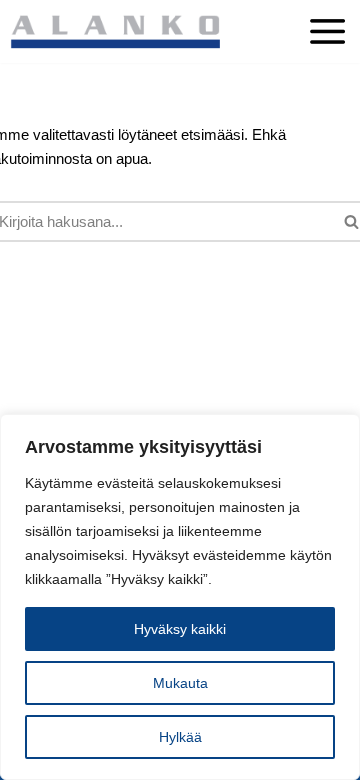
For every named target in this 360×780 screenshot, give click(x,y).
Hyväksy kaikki (180, 629)
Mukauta (180, 683)
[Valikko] (327, 39)
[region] (180, 597)
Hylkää (180, 737)
